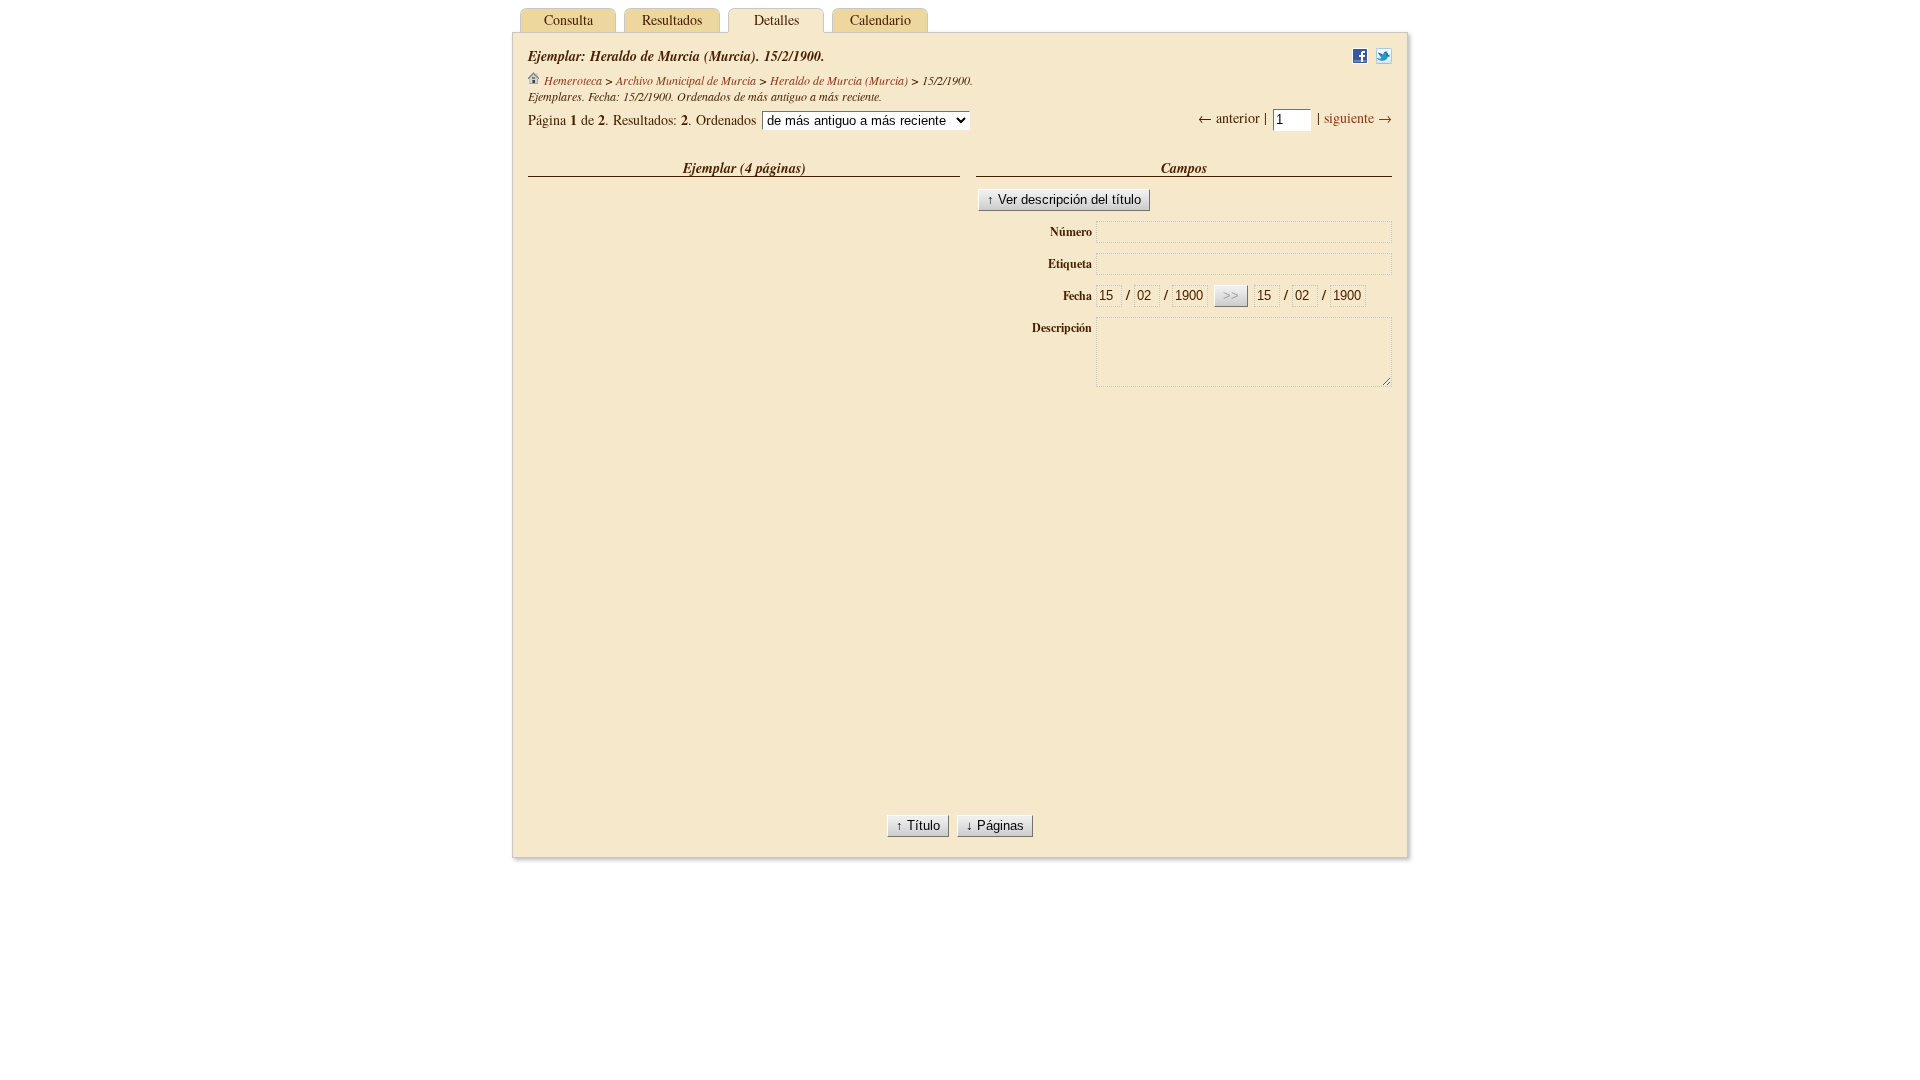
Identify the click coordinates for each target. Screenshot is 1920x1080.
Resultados (672, 19)
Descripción (1062, 327)
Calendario (880, 19)
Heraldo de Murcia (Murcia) (839, 80)
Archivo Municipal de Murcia (686, 80)
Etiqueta (1070, 263)
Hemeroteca (573, 80)
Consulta (568, 19)
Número (1071, 231)
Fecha (1077, 295)
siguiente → (1358, 117)
